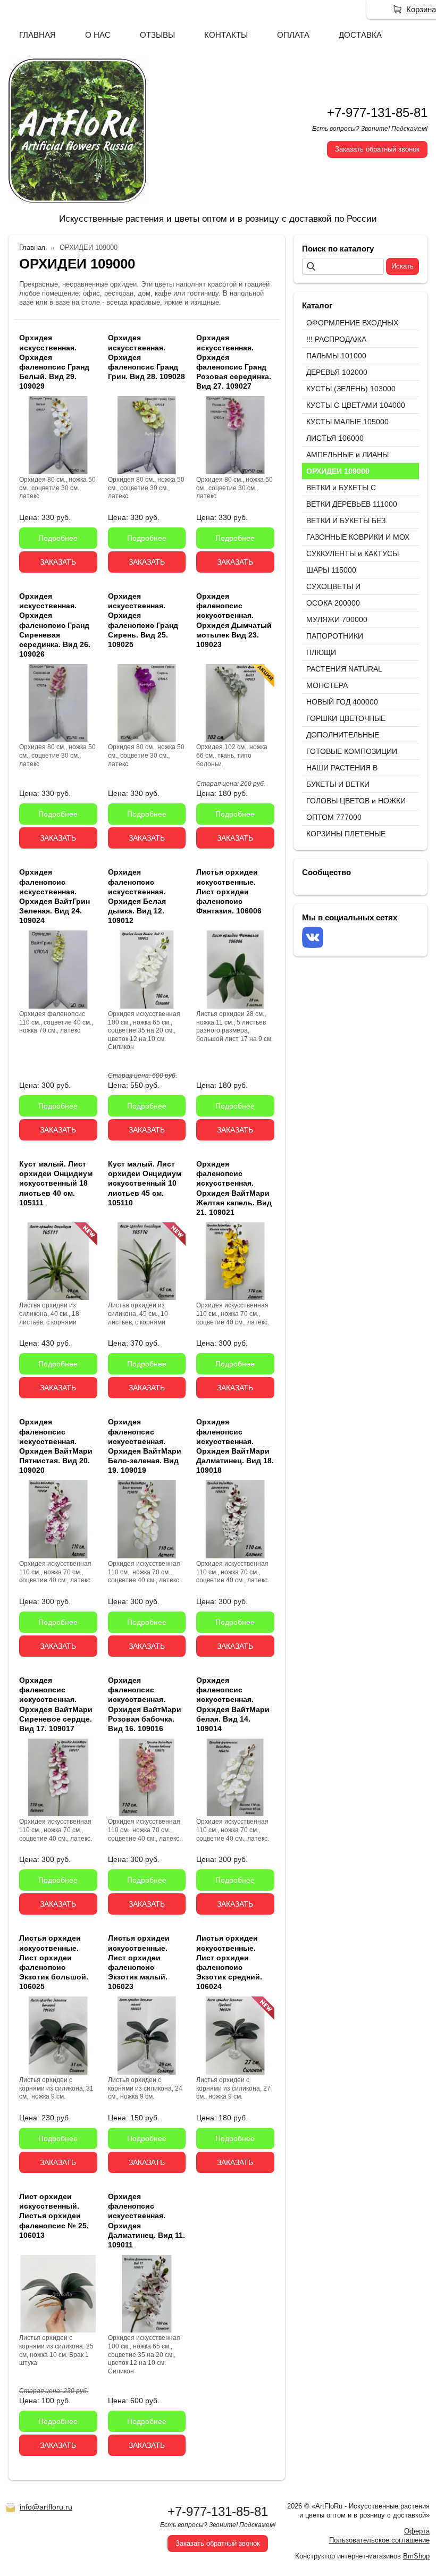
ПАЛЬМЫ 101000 (336, 356)
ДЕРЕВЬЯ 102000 (337, 372)
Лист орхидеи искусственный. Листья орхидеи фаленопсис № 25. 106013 (54, 2216)
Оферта (417, 2531)
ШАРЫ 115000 (331, 570)
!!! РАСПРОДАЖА (336, 339)
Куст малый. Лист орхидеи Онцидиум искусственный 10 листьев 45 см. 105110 (145, 1183)
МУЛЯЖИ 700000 (337, 619)
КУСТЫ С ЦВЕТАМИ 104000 (356, 405)
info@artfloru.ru (46, 2507)
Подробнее (58, 538)
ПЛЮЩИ (321, 652)
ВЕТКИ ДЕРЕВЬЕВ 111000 (352, 504)
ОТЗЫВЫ (157, 35)
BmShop (416, 2556)
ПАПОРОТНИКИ (335, 636)
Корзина (421, 9)
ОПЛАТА (293, 35)
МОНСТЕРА (327, 685)
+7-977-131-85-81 (377, 112)
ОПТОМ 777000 (334, 817)
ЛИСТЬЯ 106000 (335, 438)
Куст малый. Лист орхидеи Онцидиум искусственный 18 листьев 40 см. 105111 (56, 1183)
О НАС (98, 35)
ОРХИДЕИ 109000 (338, 471)
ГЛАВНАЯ (37, 35)
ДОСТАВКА (360, 35)
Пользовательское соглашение (379, 2540)
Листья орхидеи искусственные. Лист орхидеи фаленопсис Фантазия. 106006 (229, 891)
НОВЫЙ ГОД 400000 (342, 702)
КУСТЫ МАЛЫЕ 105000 (347, 422)
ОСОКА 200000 (333, 603)
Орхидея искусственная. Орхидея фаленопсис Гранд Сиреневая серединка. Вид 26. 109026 (55, 625)
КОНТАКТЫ (226, 35)
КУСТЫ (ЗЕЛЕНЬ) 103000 (351, 389)
